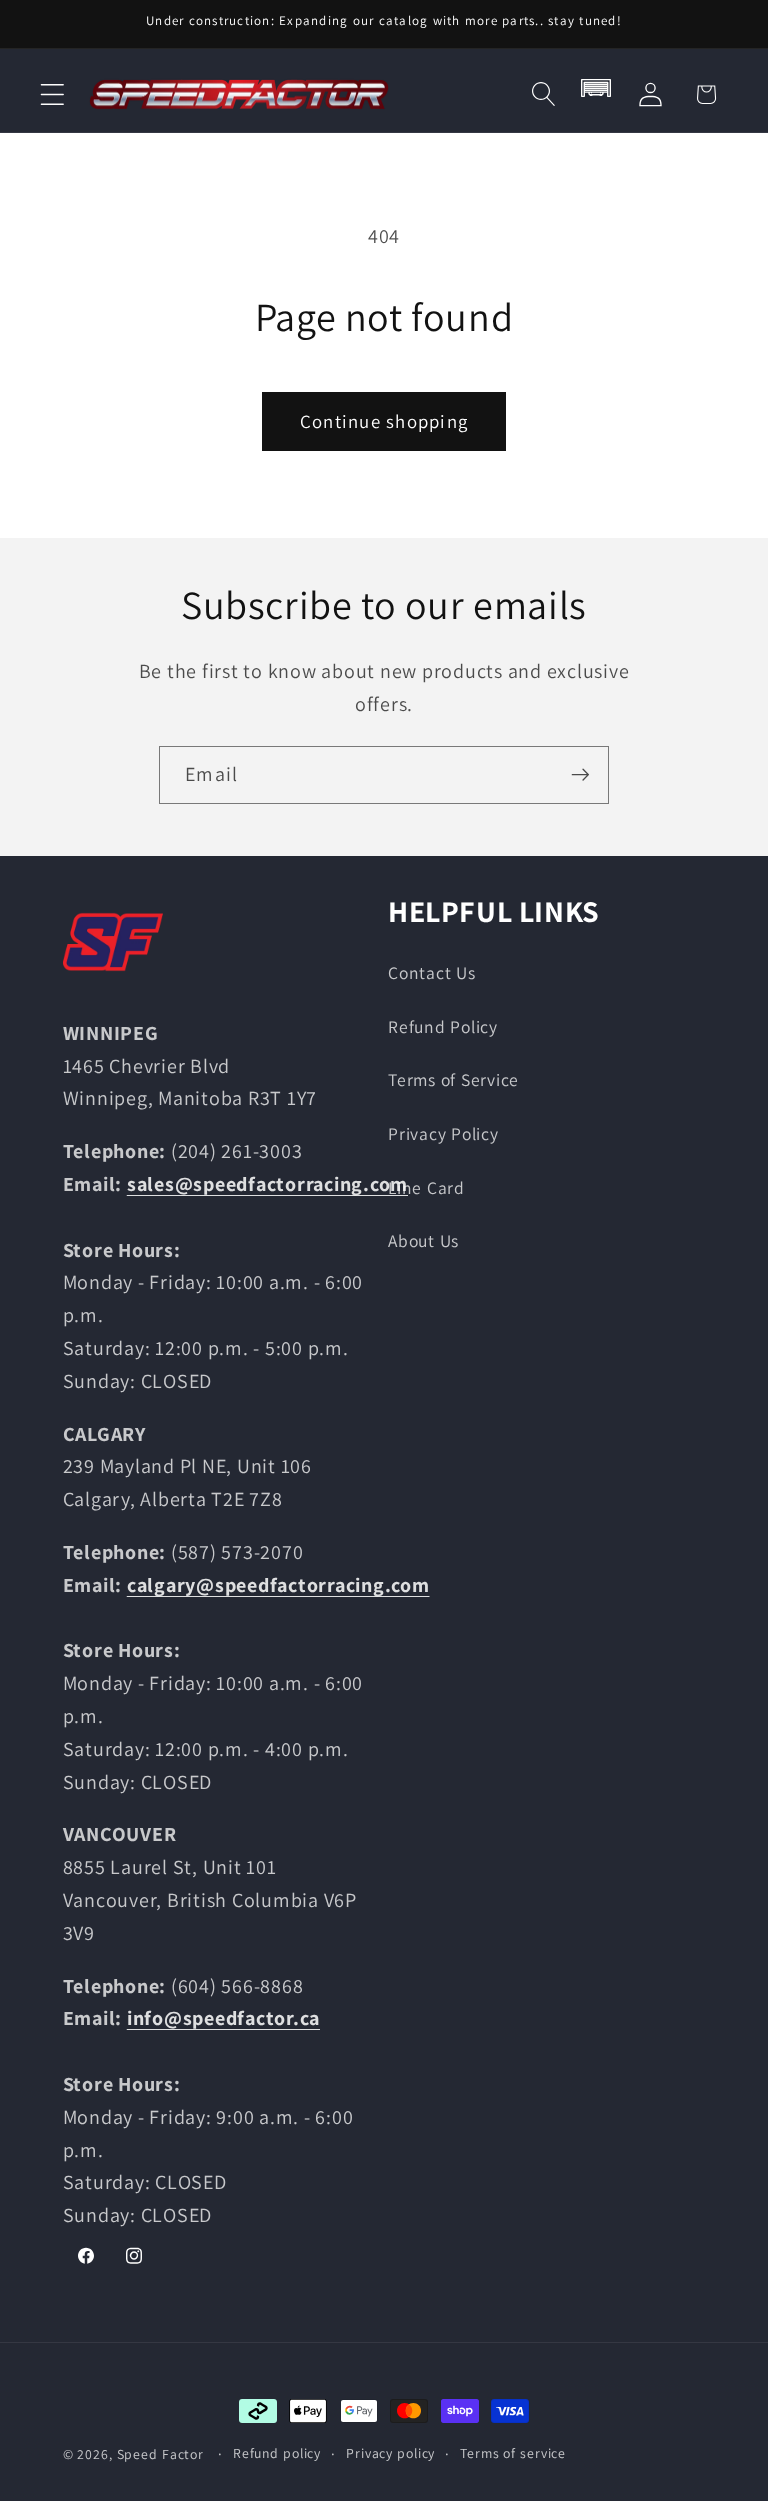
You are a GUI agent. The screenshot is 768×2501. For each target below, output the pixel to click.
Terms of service (513, 2453)
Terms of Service (453, 1079)
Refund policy (277, 2453)
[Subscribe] (580, 775)
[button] (52, 94)
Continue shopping (384, 421)
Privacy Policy (443, 1133)
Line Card (426, 1187)
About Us (423, 1240)
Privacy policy (390, 2453)
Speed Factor (161, 2454)
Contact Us (432, 972)
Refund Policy (443, 1026)
